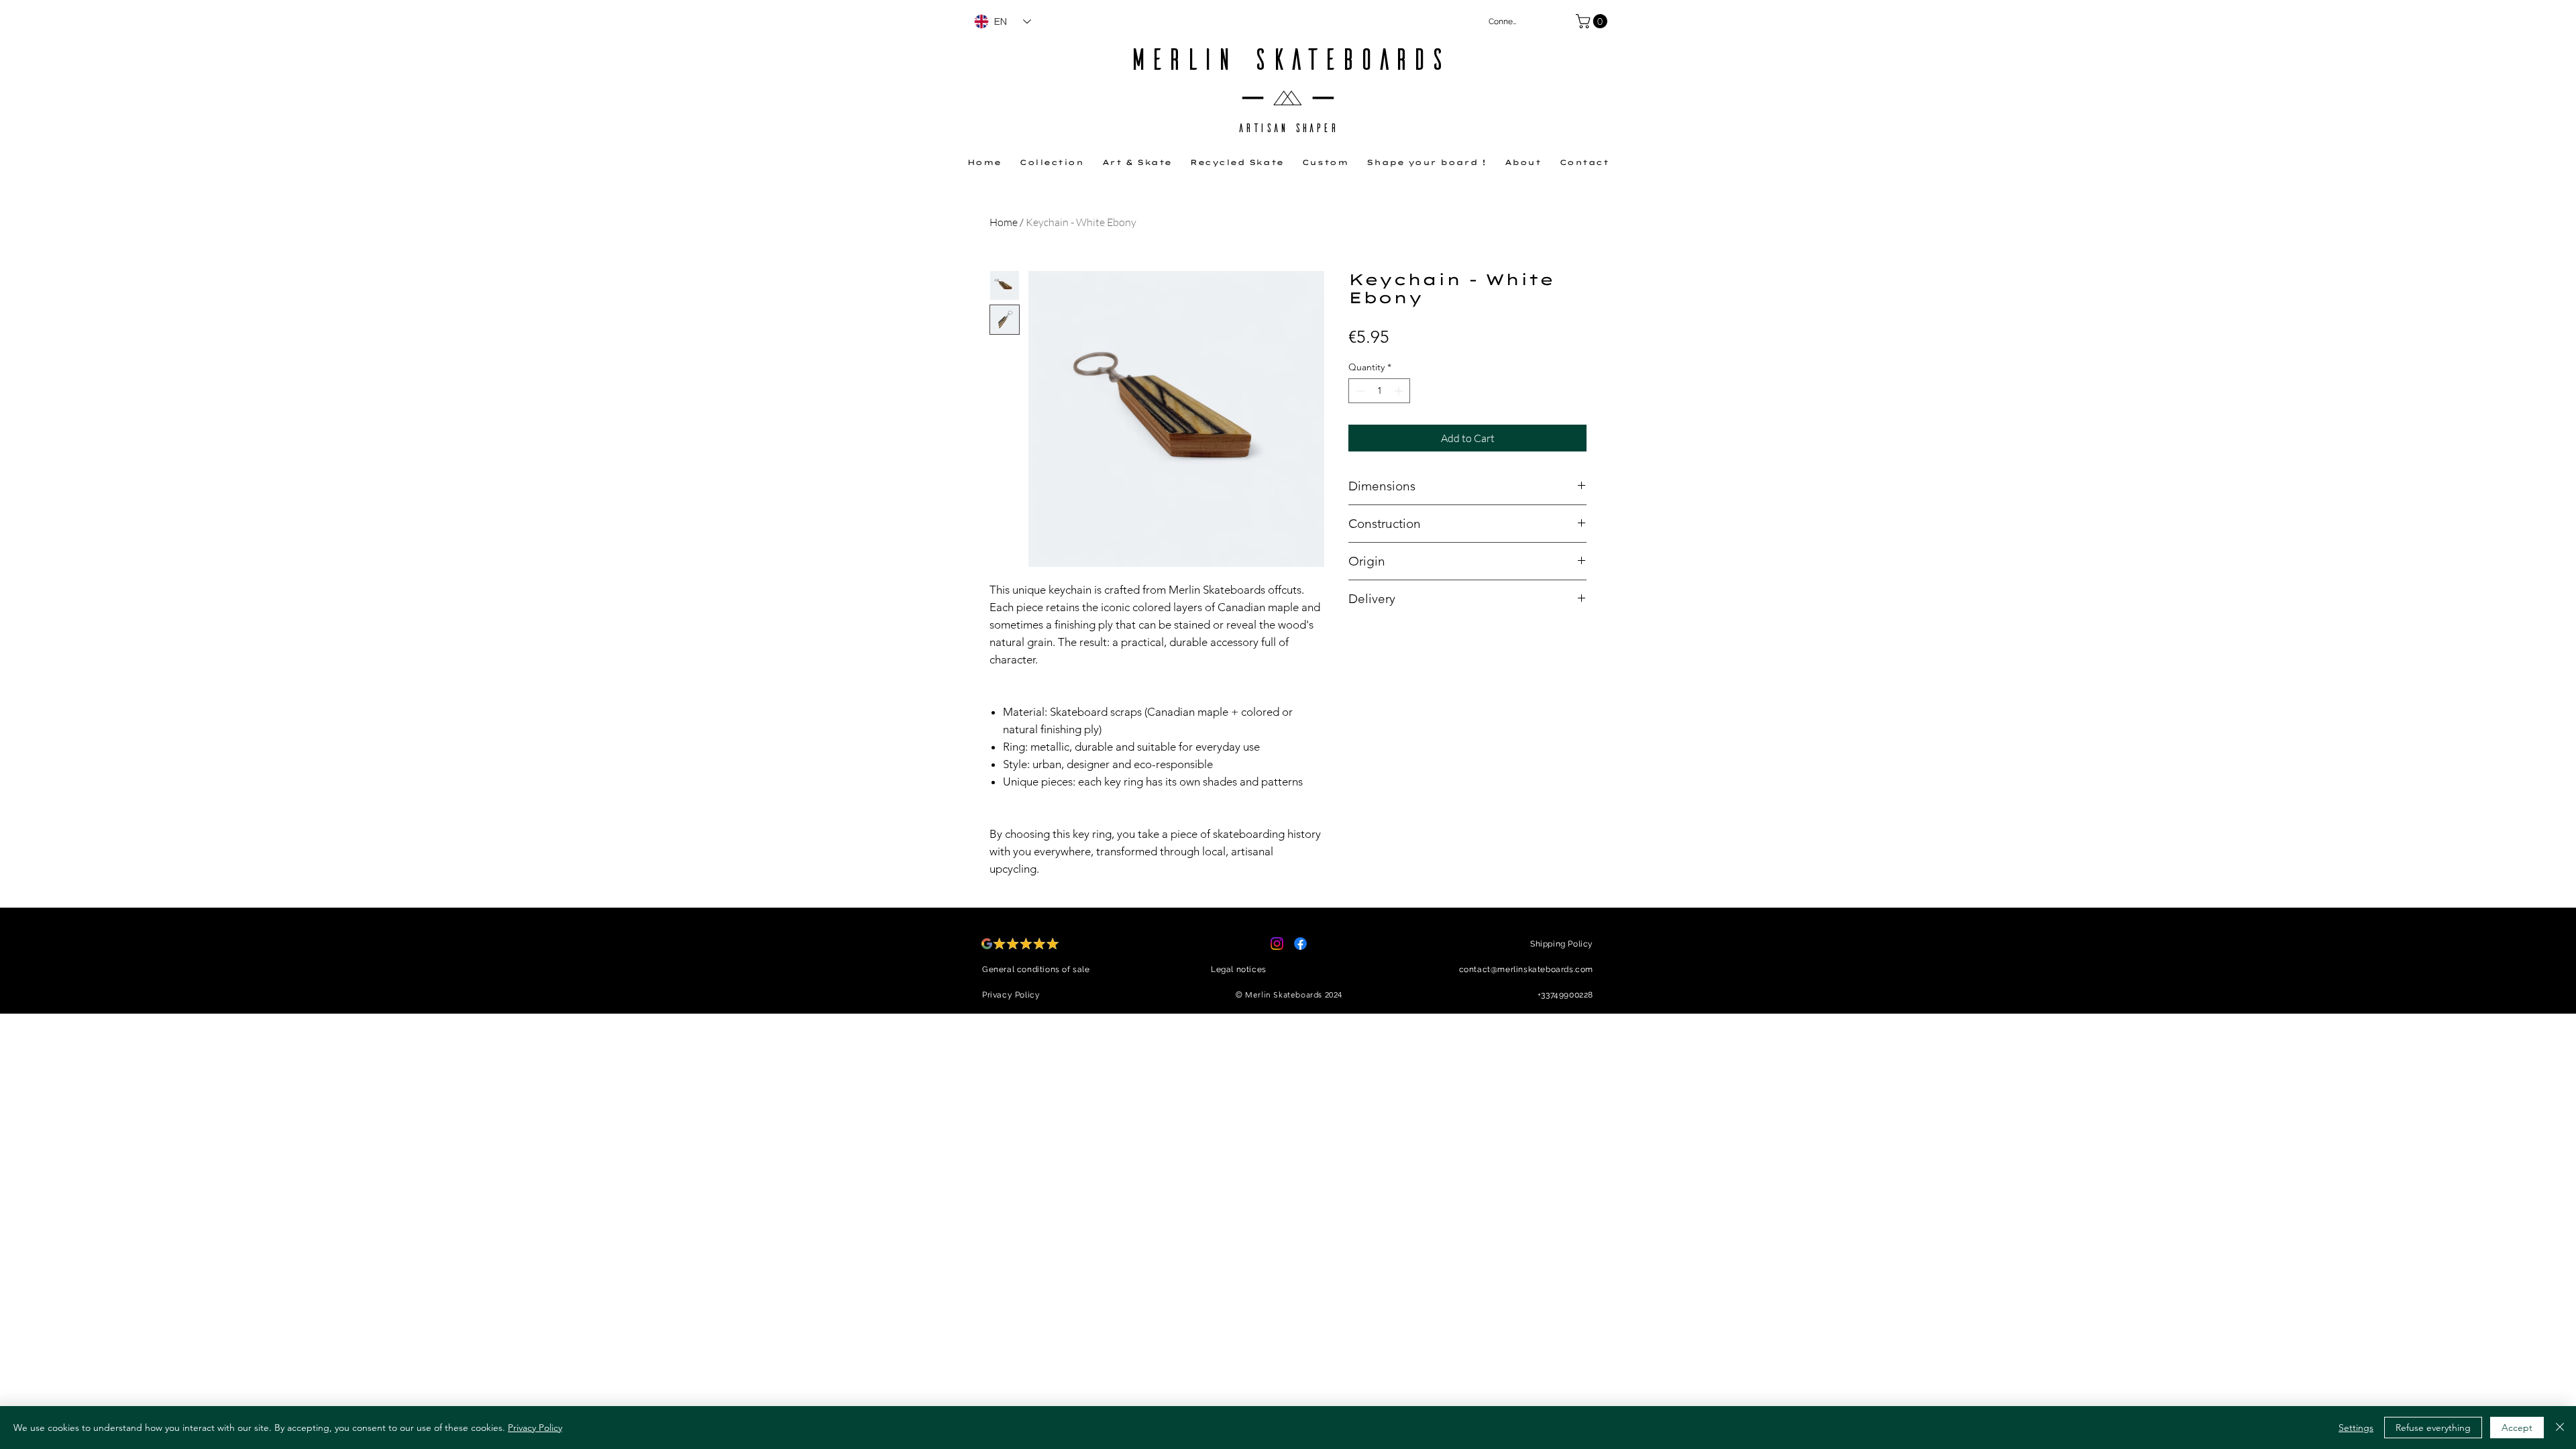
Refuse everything (2433, 1428)
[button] (1593, 21)
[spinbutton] (1379, 391)
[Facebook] (1300, 944)
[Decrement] (1359, 391)
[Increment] (1400, 391)
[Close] (2560, 1428)
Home (1004, 222)
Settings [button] (2356, 1428)
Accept (2517, 1428)
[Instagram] (1277, 944)
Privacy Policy (535, 1428)
